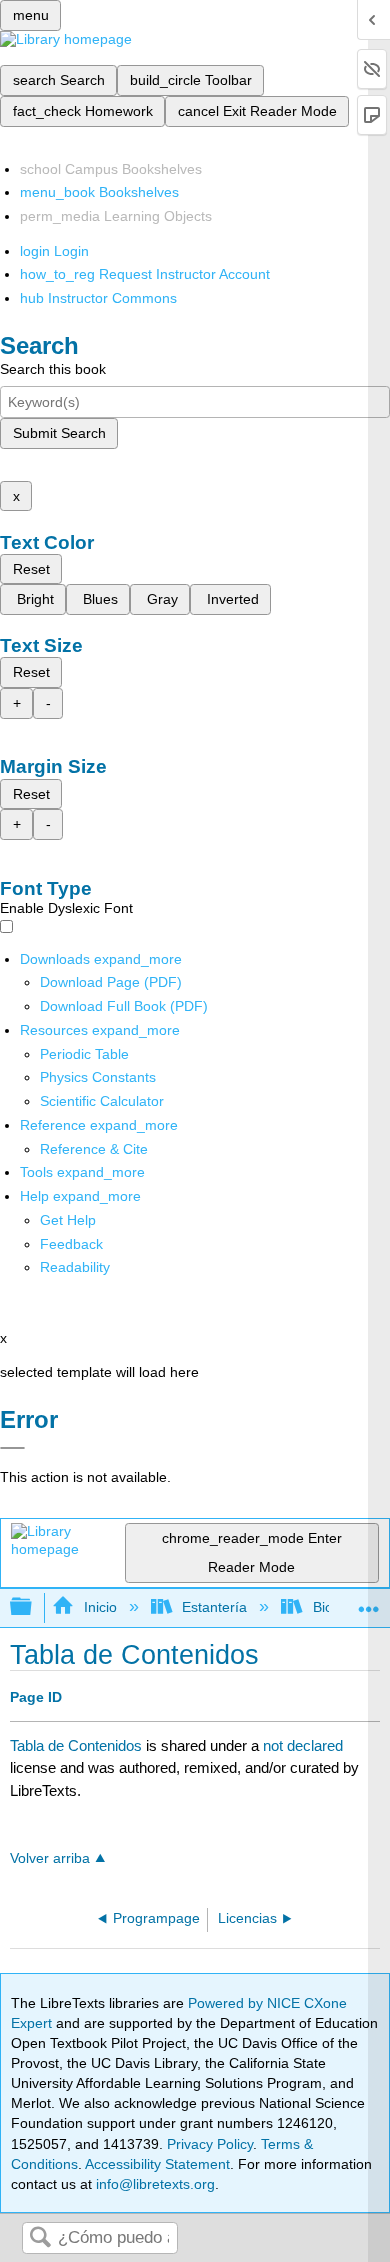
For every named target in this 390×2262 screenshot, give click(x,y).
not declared (303, 1745)
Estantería (214, 1607)
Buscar (40, 2238)
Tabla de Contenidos (76, 1745)
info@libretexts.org (153, 2184)
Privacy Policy (210, 2144)
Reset (31, 569)
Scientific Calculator (102, 1101)
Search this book (53, 369)
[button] (71, 1244)
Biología (338, 1607)
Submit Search (59, 433)
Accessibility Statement (157, 2164)
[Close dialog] (12, 1448)
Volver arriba (50, 1858)
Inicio (100, 1607)
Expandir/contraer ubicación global (369, 1601)
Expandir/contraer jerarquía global (34, 1607)
